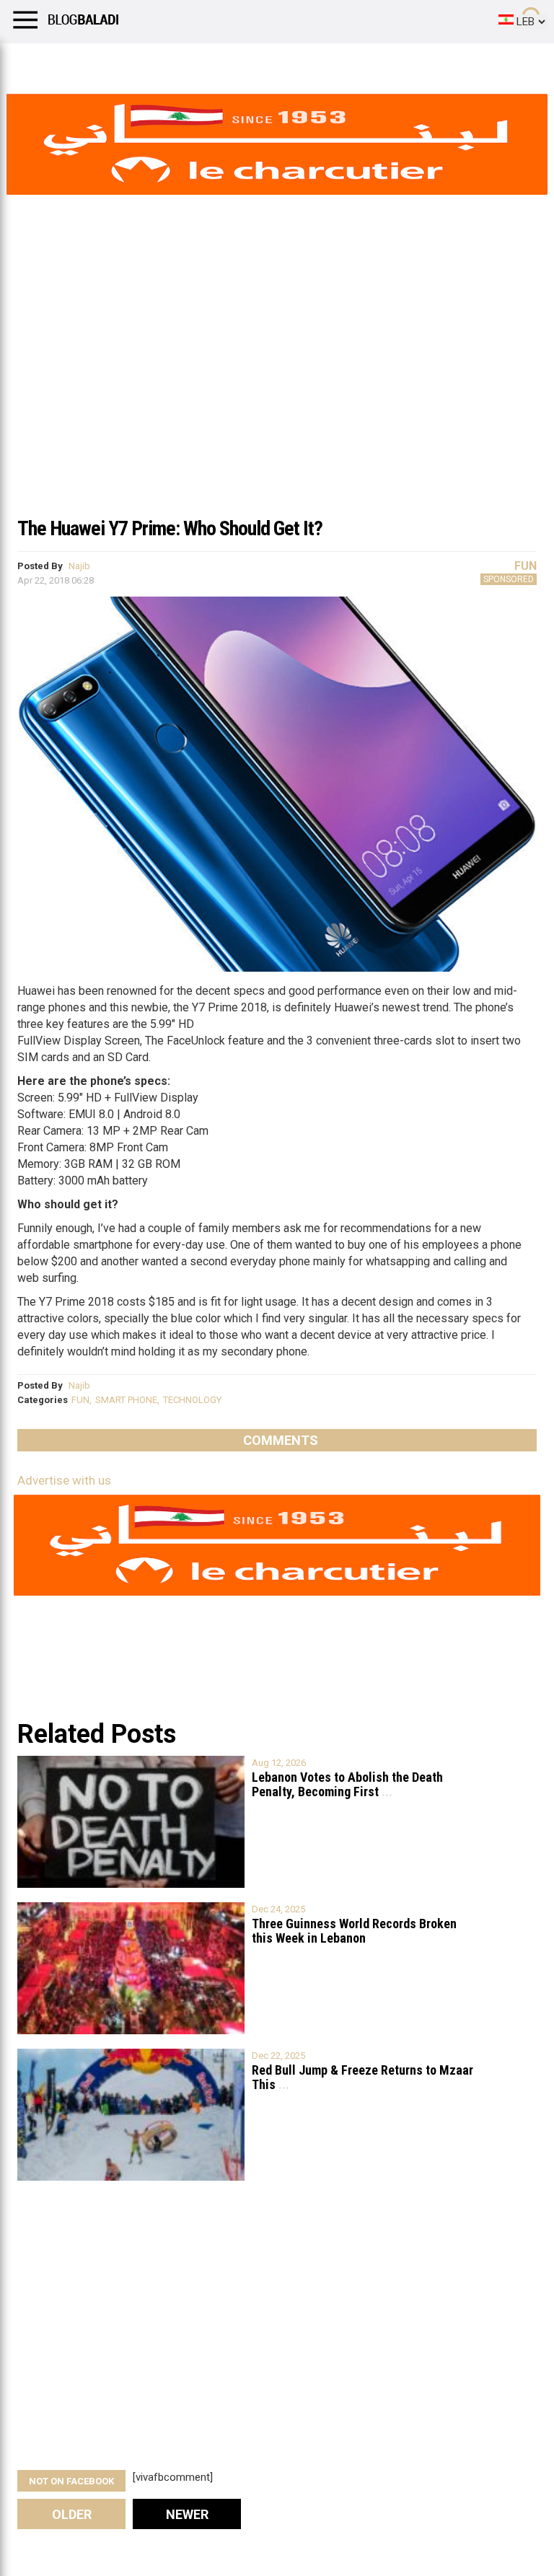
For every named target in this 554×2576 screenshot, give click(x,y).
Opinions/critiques (283, 61)
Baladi (197, 61)
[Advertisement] (277, 400)
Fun (526, 566)
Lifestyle (32, 61)
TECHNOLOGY (192, 1400)
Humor (93, 61)
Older (72, 2514)
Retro (145, 61)
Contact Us (382, 61)
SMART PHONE (126, 1400)
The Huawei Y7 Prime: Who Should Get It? (170, 528)
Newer (187, 2514)
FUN (80, 1400)
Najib (79, 566)
